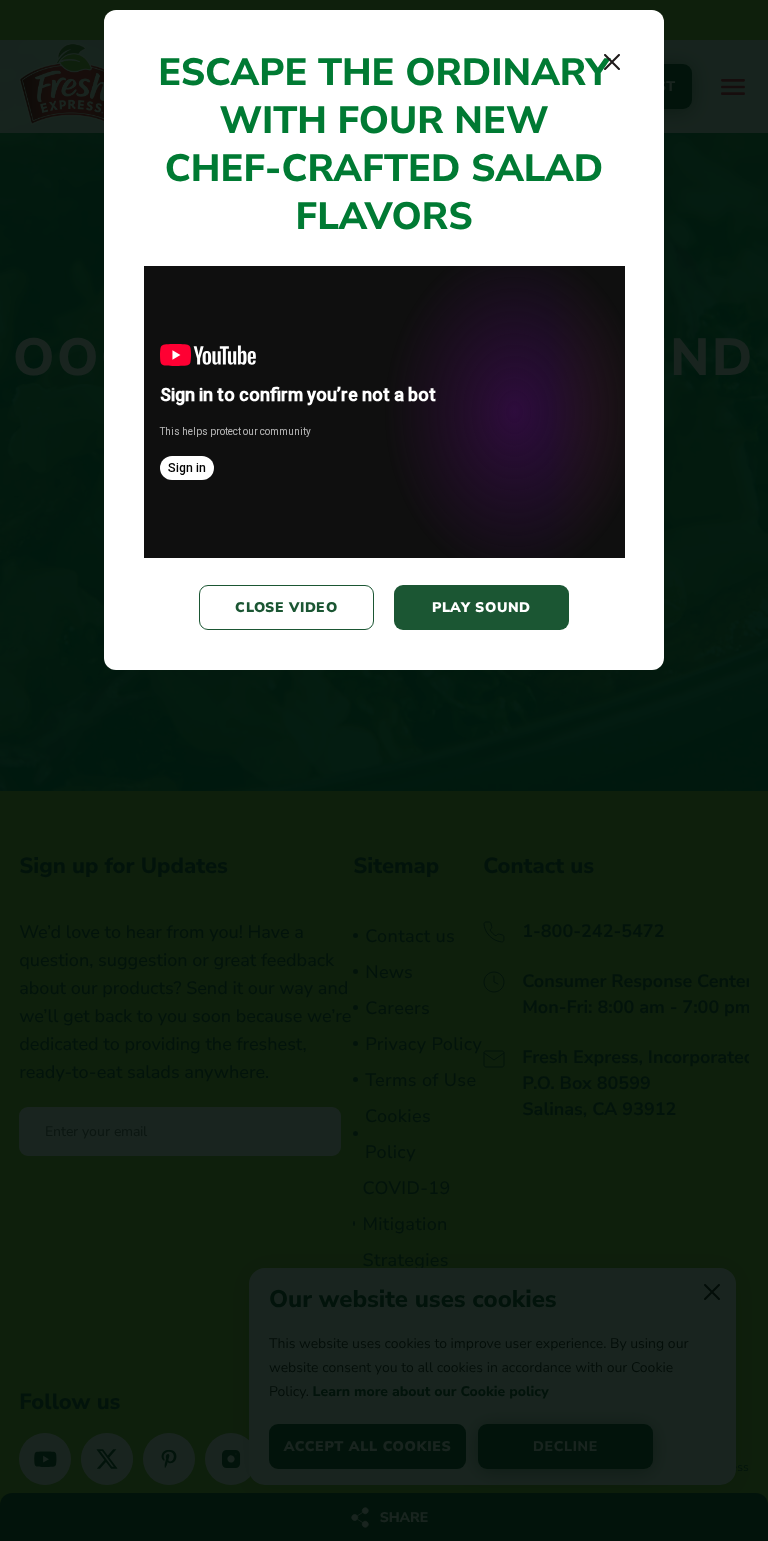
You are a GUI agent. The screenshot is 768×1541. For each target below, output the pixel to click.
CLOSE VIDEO (286, 607)
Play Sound (481, 607)
